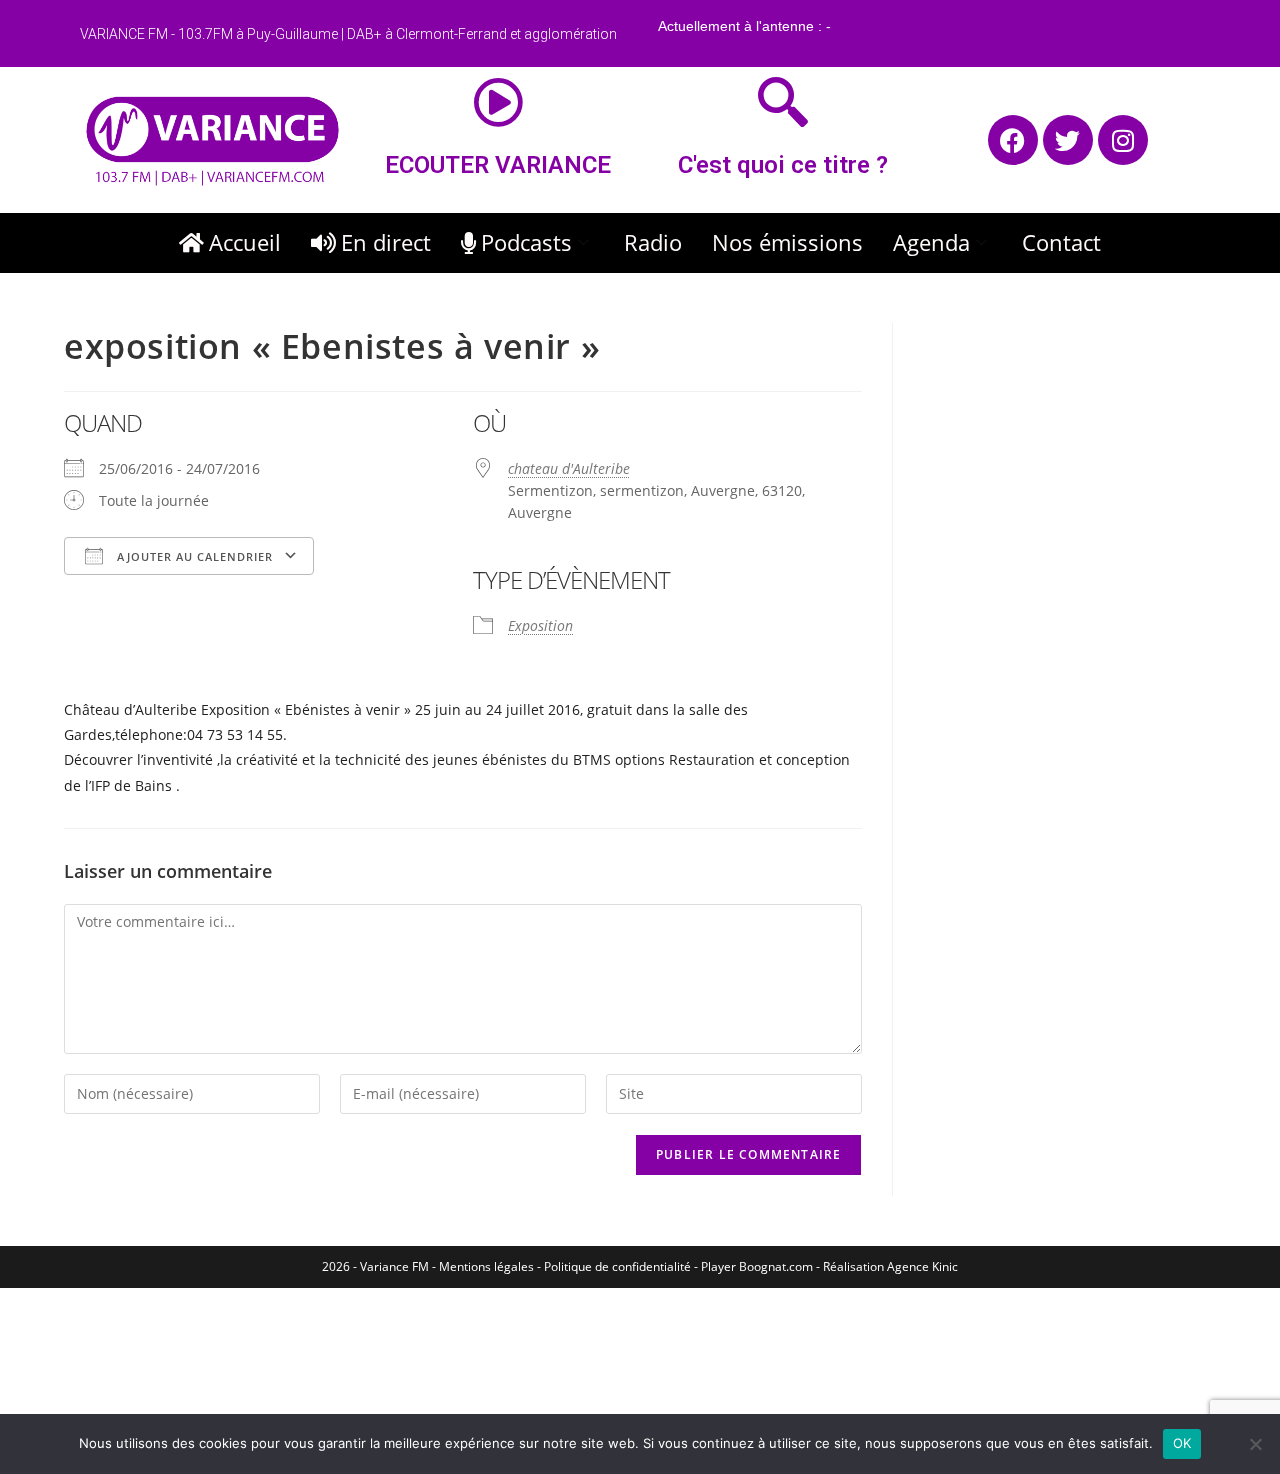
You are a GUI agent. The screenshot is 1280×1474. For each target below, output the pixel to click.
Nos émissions (787, 242)
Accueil (245, 242)
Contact (1061, 242)
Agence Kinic (922, 1266)
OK (1182, 1443)
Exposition (540, 625)
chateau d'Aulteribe (569, 468)
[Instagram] (1123, 140)
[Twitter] (1068, 140)
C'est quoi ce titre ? (783, 165)
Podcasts (526, 242)
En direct (386, 242)
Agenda (931, 242)
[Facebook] (1013, 140)
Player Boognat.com (757, 1266)
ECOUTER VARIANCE (498, 165)
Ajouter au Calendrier (193, 556)
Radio (653, 242)
